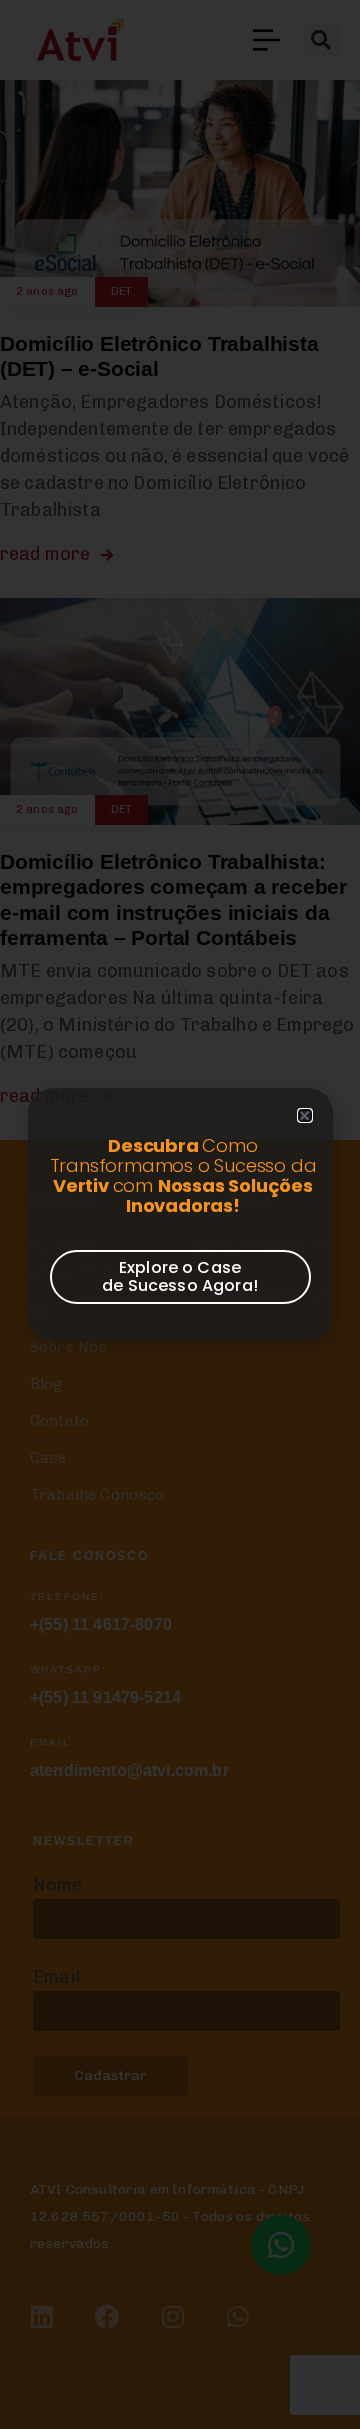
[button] (304, 1115)
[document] (180, 1214)
